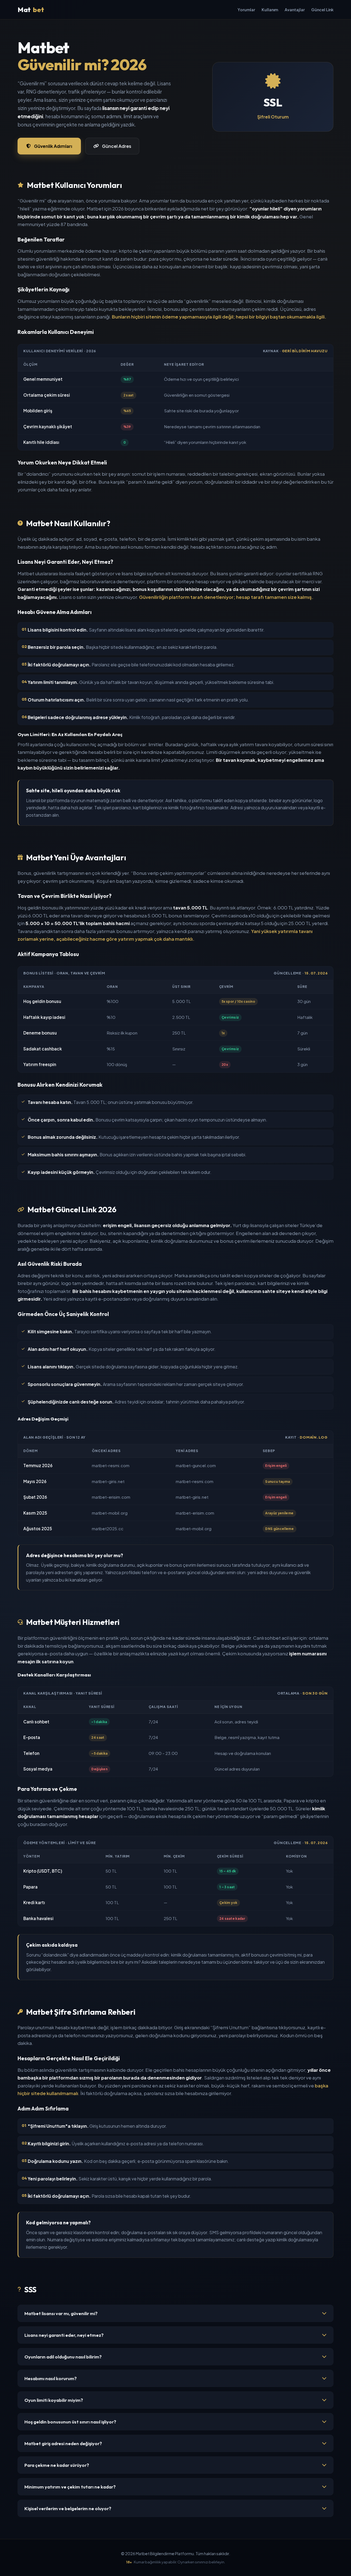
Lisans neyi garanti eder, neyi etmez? (64, 2335)
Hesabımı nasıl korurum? (51, 2378)
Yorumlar (246, 10)
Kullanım (270, 10)
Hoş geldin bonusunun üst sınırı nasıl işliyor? (70, 2422)
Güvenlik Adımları (53, 146)
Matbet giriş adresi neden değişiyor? (63, 2443)
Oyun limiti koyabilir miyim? (54, 2400)
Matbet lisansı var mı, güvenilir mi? (61, 2313)
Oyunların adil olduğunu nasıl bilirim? (63, 2357)
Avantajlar (295, 10)
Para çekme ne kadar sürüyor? (57, 2465)
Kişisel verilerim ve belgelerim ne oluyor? (68, 2508)
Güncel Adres (117, 146)
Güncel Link (322, 10)
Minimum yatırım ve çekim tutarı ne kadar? (70, 2487)
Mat (31, 10)
